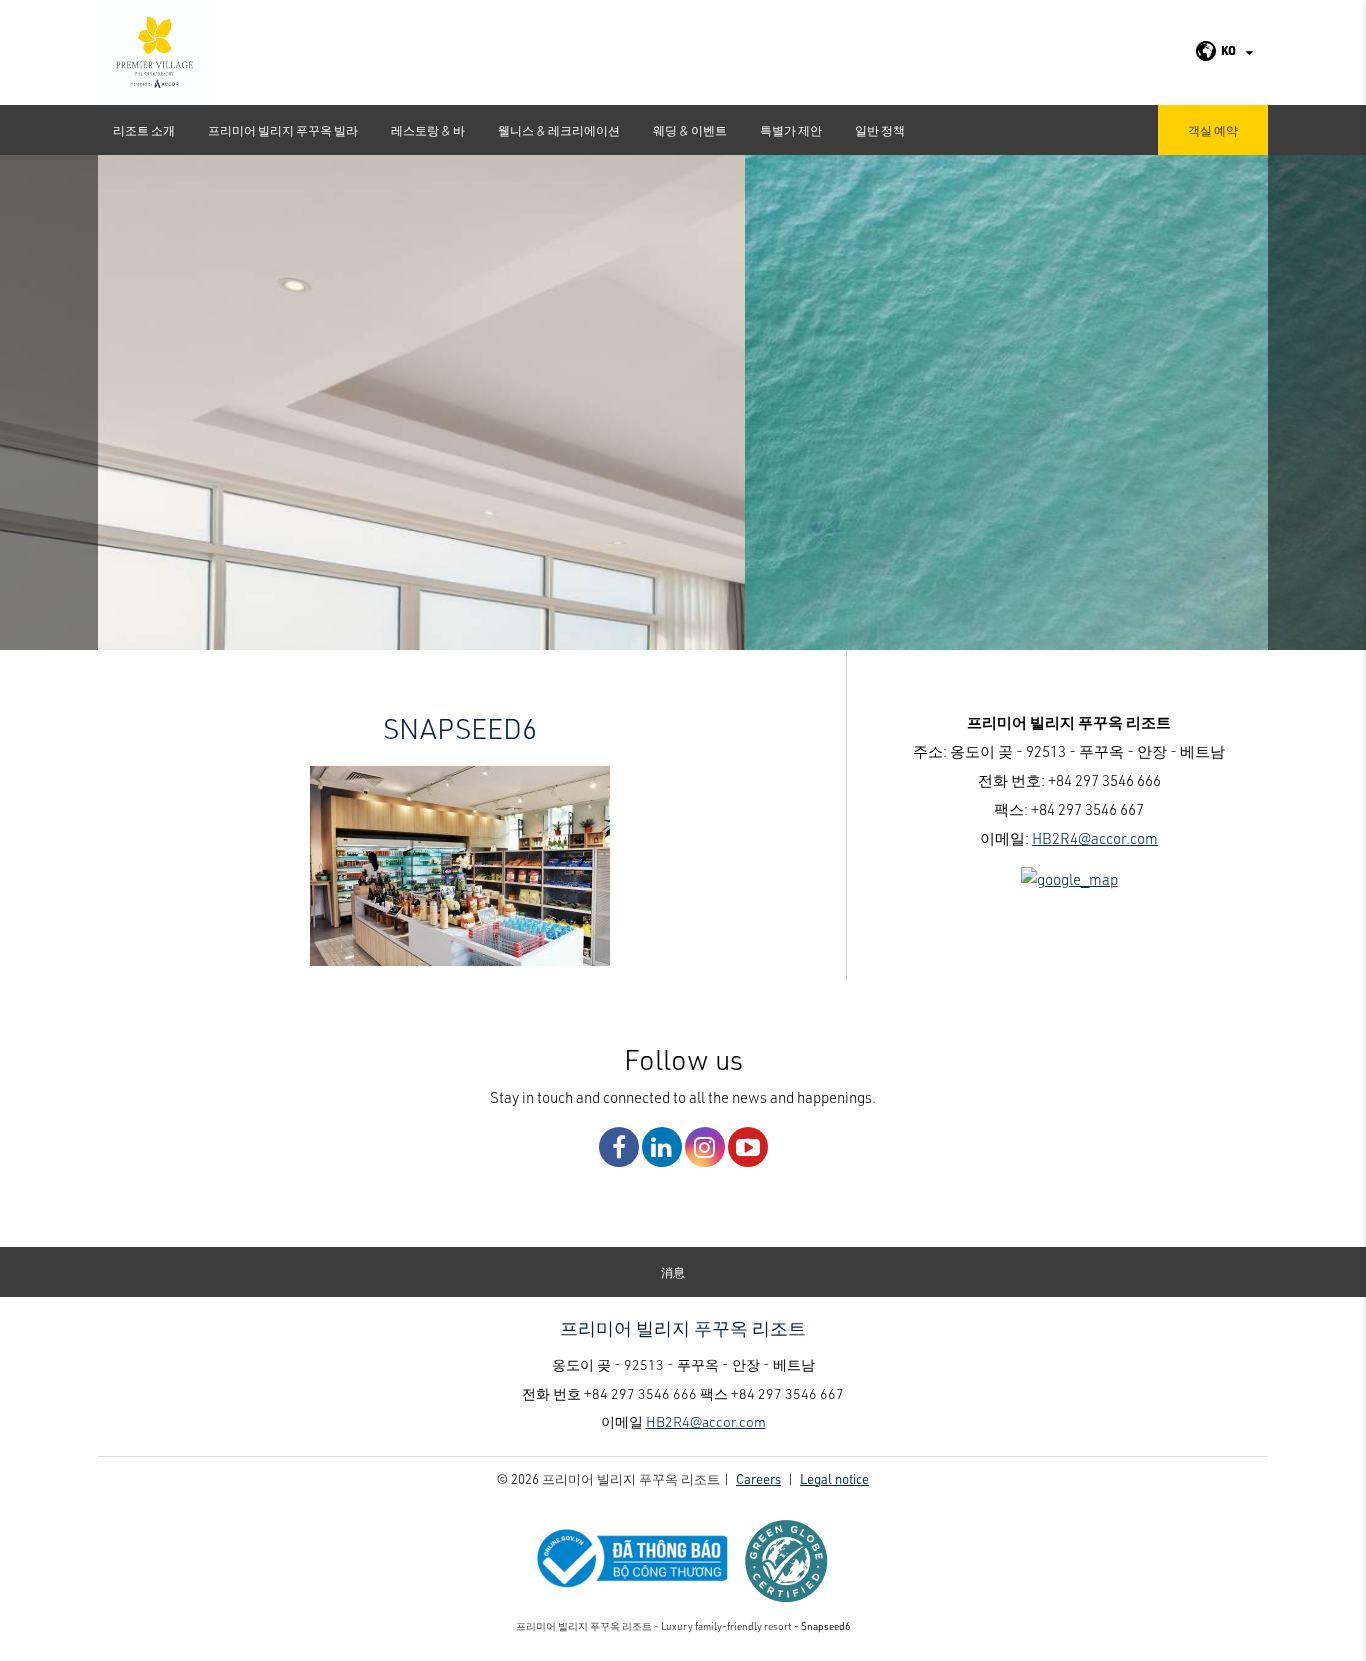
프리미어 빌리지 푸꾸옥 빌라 (283, 130)
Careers (758, 1478)
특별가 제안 (791, 130)
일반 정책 (880, 130)
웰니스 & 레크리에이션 (559, 130)
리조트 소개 (144, 130)
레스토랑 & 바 (428, 130)
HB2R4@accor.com (1095, 838)
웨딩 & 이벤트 (690, 130)
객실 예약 (1213, 130)
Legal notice (834, 1478)
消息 (673, 1272)
